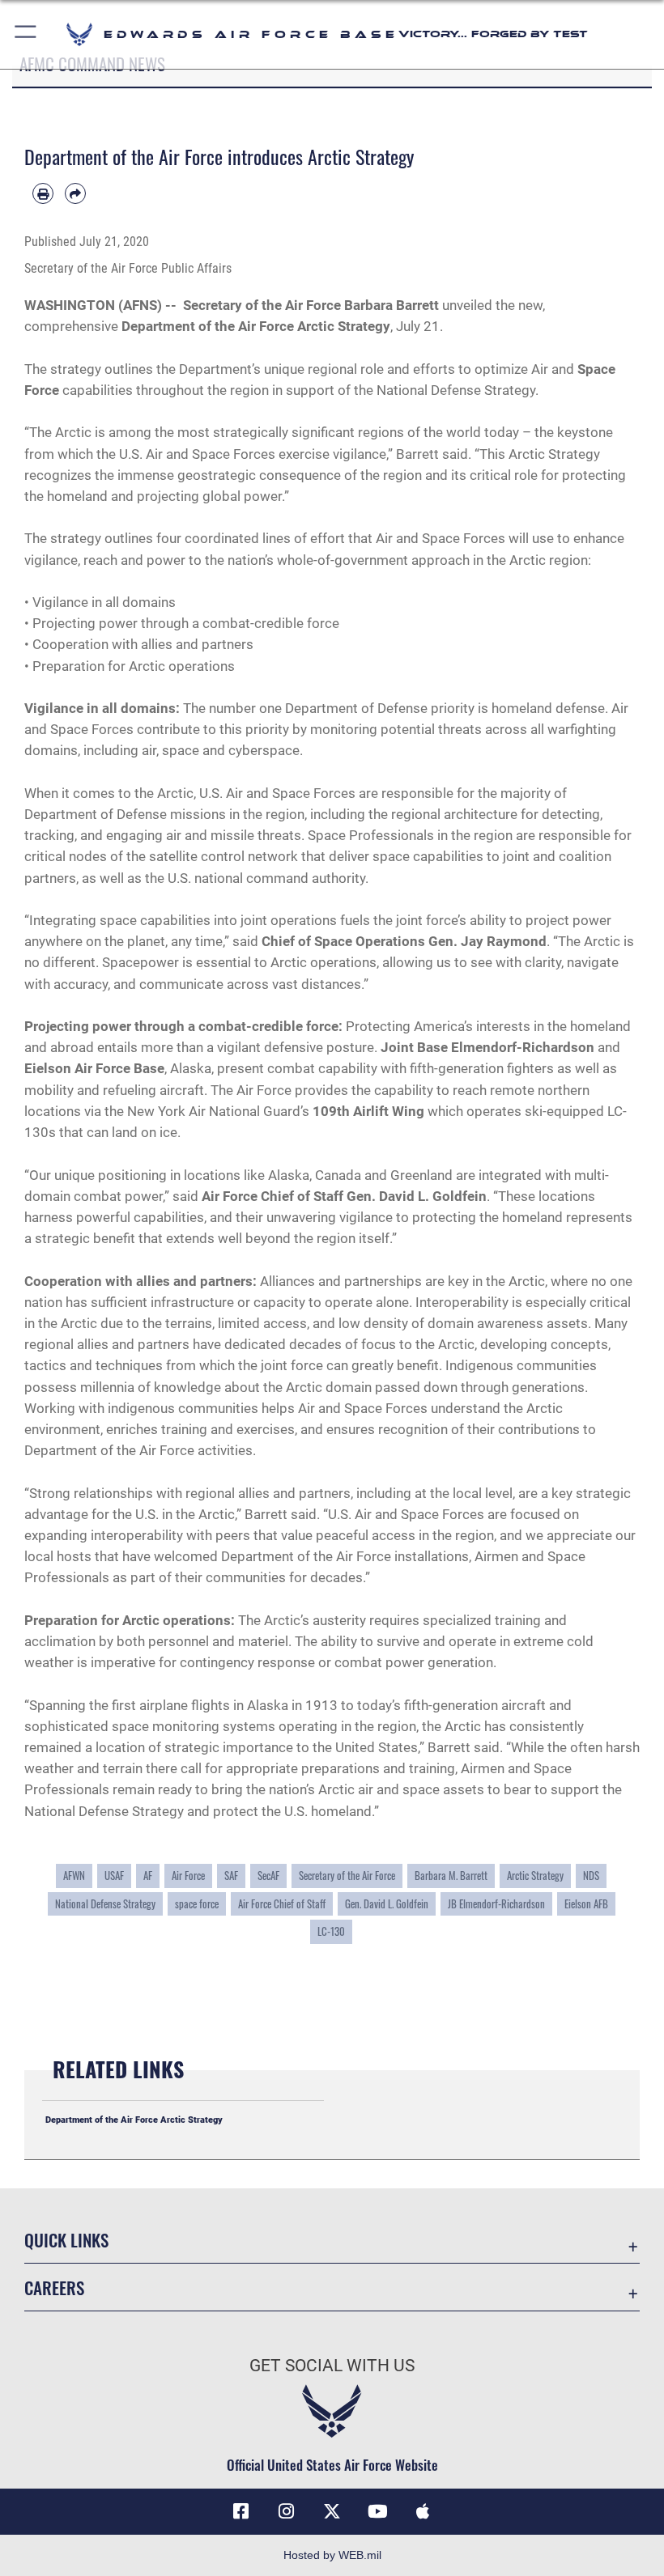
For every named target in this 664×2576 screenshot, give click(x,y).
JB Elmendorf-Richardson (496, 1903)
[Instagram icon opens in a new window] (287, 2511)
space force (197, 1903)
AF (148, 1875)
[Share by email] (75, 193)
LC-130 (331, 1931)
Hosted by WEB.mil (332, 2555)
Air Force (188, 1875)
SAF (231, 1875)
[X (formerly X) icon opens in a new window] (332, 2511)
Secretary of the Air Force (347, 1875)
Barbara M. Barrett (451, 1875)
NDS (591, 1875)
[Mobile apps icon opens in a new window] (423, 2511)
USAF (114, 1875)
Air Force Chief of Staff (282, 1903)
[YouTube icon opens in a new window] (377, 2511)
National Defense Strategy (105, 1903)
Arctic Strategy (535, 1875)
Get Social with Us (332, 2366)
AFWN (74, 1875)
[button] (26, 34)
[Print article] (43, 193)
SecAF (268, 1875)
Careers (54, 2287)
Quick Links (66, 2240)
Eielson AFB (586, 1903)
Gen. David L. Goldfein (387, 1903)
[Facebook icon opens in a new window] (241, 2511)
